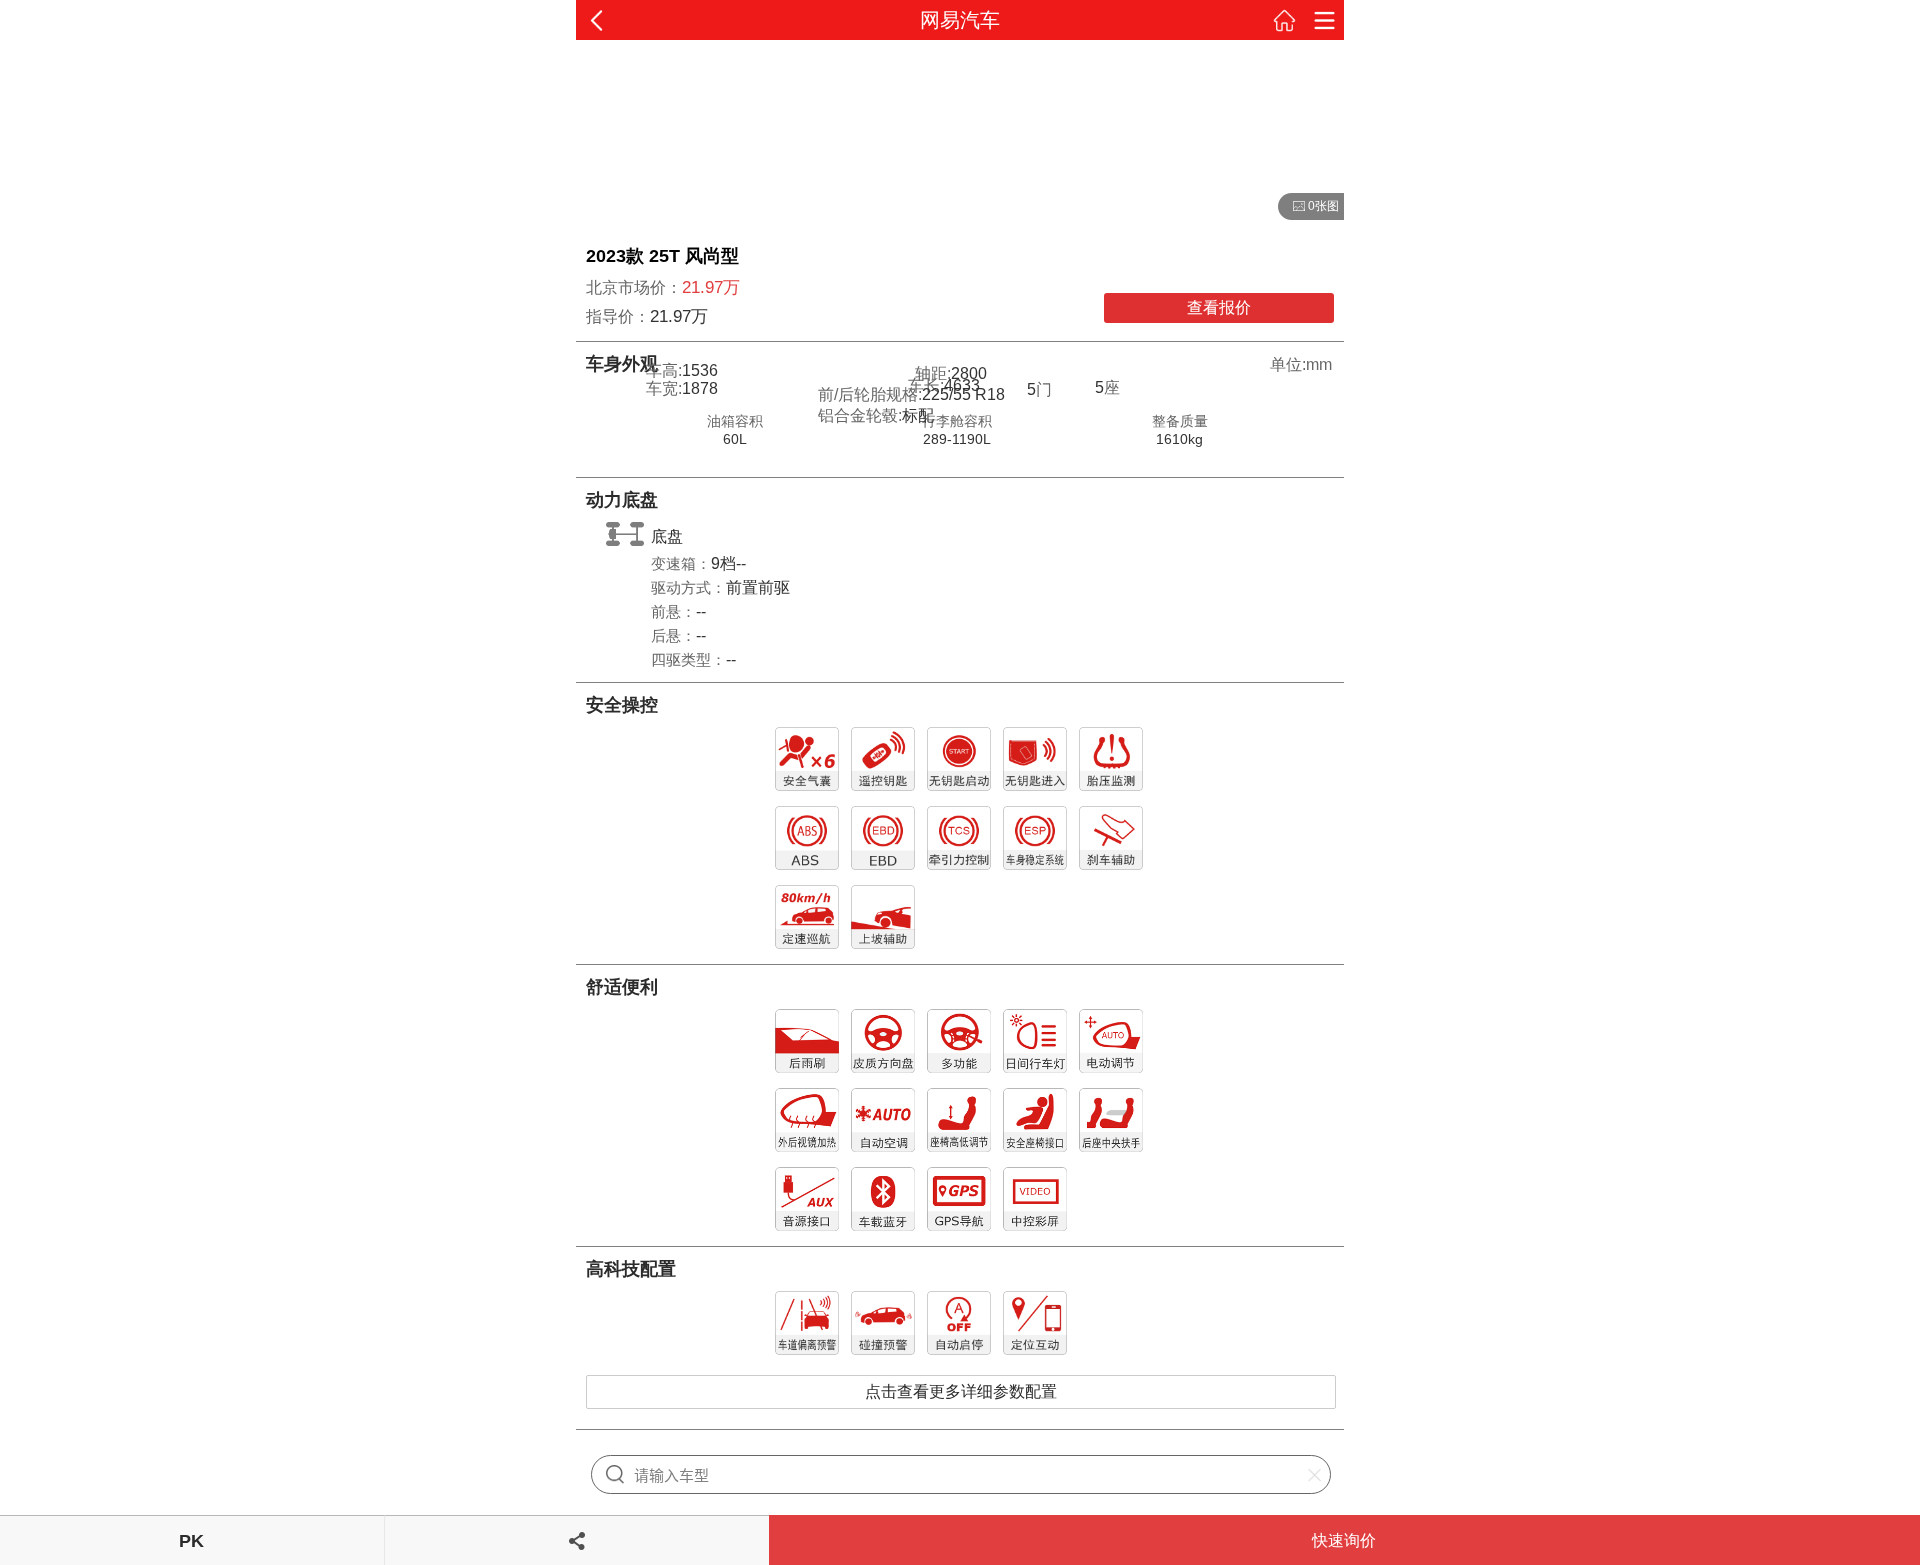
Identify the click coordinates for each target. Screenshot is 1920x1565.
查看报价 (1219, 307)
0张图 (1308, 207)
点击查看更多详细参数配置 (961, 1391)
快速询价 (1344, 1540)
